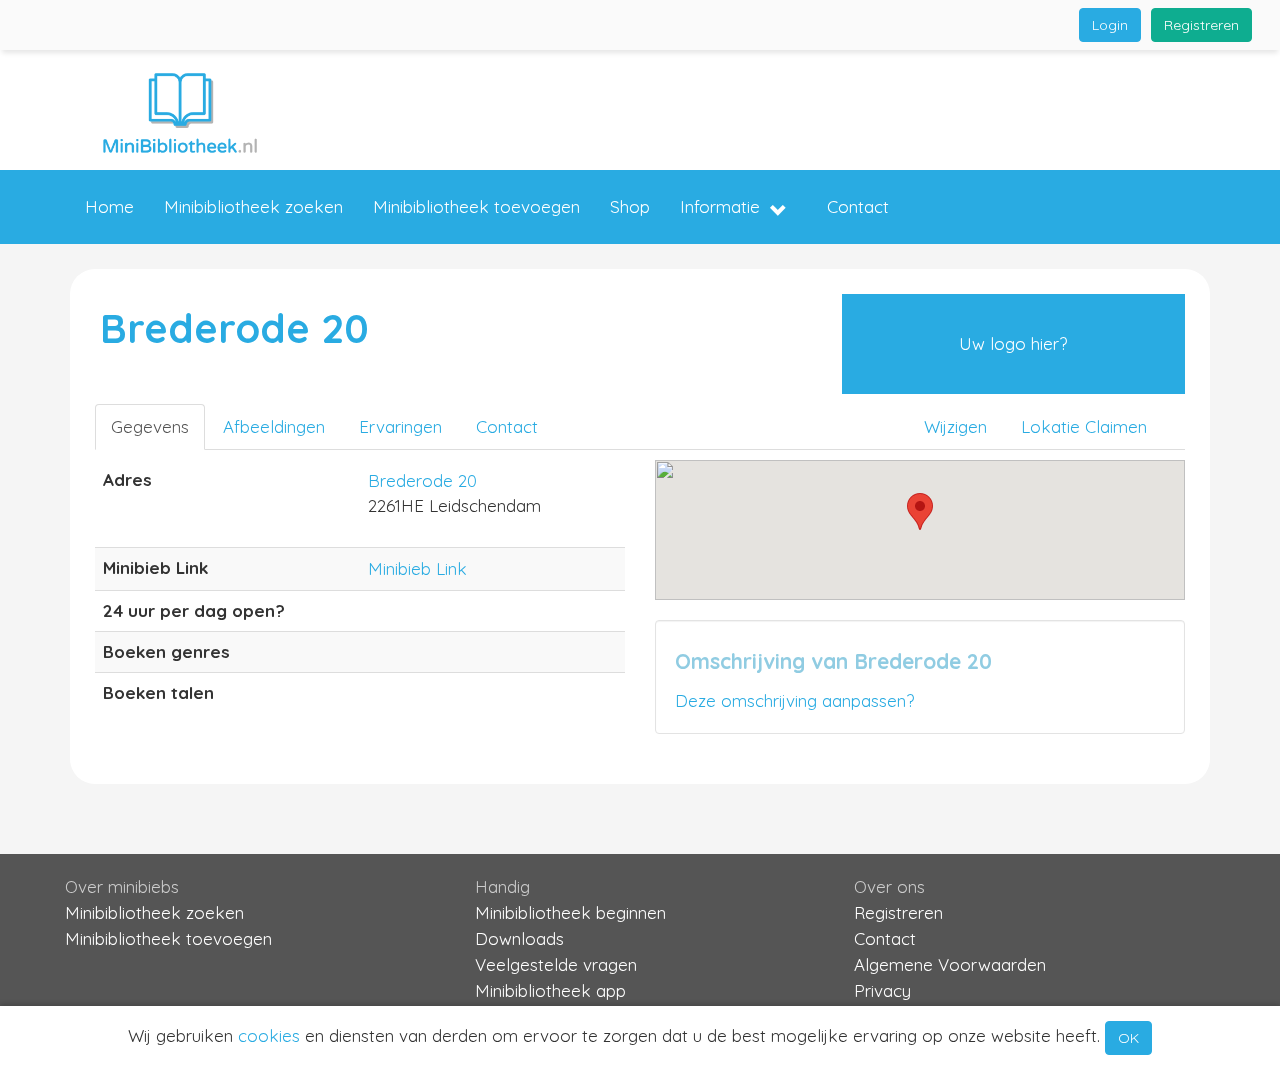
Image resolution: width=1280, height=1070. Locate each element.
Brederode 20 (422, 480)
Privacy (882, 990)
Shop (630, 206)
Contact (858, 206)
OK (1128, 1038)
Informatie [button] (720, 206)
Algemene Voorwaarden (950, 964)
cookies (269, 1035)
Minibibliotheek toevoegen (476, 206)
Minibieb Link (417, 568)
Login (1110, 25)
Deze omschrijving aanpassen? (794, 700)
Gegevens (150, 426)
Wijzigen (955, 426)
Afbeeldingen (274, 426)
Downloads (519, 938)
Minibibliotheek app (550, 990)
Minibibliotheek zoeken (253, 206)
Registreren (1201, 25)
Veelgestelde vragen (556, 964)
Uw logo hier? (1013, 343)
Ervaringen (400, 426)
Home (109, 206)
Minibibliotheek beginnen (570, 912)
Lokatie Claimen (1084, 426)
